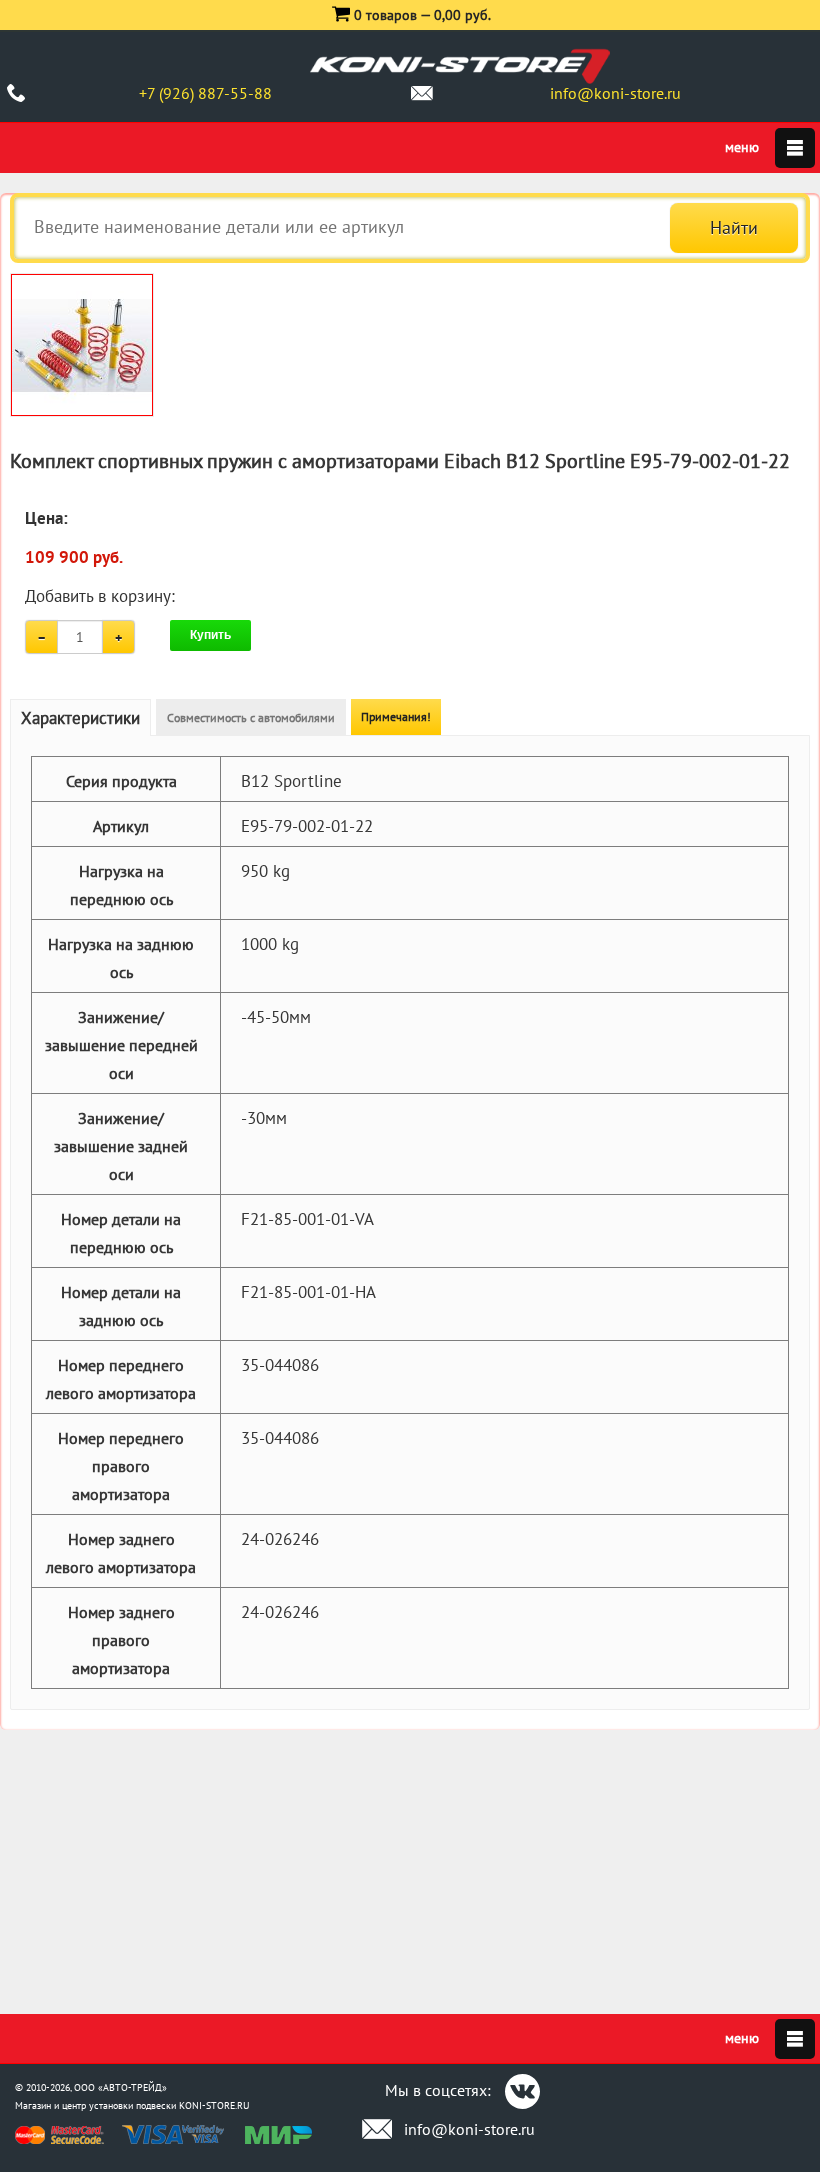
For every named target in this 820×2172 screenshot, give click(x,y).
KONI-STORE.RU (214, 2105)
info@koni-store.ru (615, 93)
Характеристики (80, 718)
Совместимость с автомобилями (251, 717)
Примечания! (396, 716)
